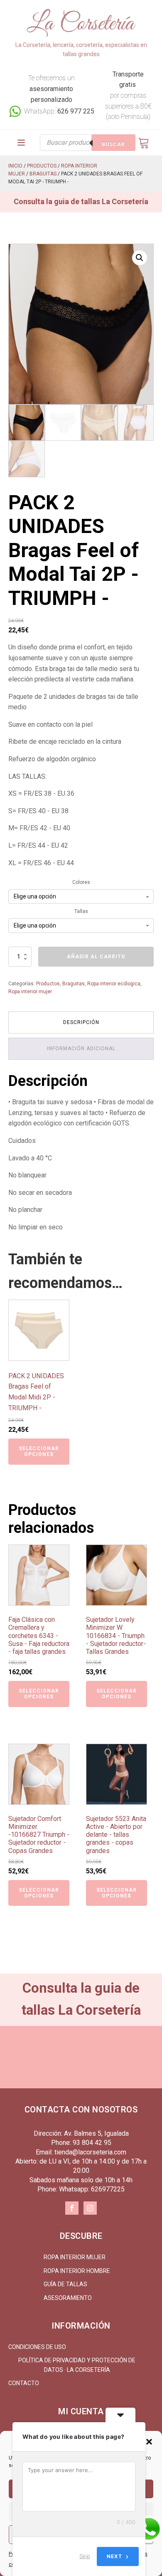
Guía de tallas (65, 2284)
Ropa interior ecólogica (114, 984)
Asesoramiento (68, 2298)
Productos (42, 166)
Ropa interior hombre (77, 2271)
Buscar (113, 144)
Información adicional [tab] (81, 1049)
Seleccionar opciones (39, 1451)
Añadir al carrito (96, 957)
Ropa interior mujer (30, 992)
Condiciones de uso (37, 2347)
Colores (81, 882)
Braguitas (43, 174)
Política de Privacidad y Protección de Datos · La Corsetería (77, 2365)
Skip (85, 2556)
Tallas (81, 911)
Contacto (24, 2383)
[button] (149, 2442)
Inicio (15, 166)
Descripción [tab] (81, 1022)
